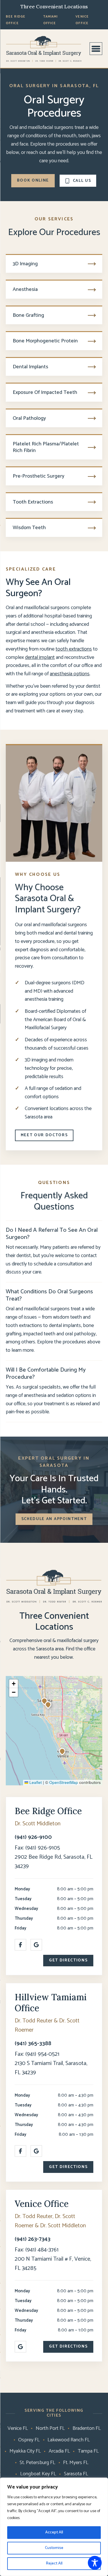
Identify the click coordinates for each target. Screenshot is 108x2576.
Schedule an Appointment (54, 1519)
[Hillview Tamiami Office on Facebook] (20, 2151)
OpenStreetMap (64, 1782)
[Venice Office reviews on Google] (20, 2347)
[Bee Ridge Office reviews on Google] (36, 1945)
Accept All (54, 2532)
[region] (54, 2527)
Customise (54, 2548)
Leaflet (35, 1782)
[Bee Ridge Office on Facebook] (20, 1945)
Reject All (54, 2563)
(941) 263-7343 (33, 2239)
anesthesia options (70, 674)
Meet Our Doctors (44, 1135)
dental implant (40, 657)
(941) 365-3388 (33, 2044)
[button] (49, 1705)
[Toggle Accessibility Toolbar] (95, 2563)
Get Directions (68, 1960)
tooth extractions (74, 649)
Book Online (33, 181)
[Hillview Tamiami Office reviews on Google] (36, 2151)
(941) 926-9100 (33, 1837)
